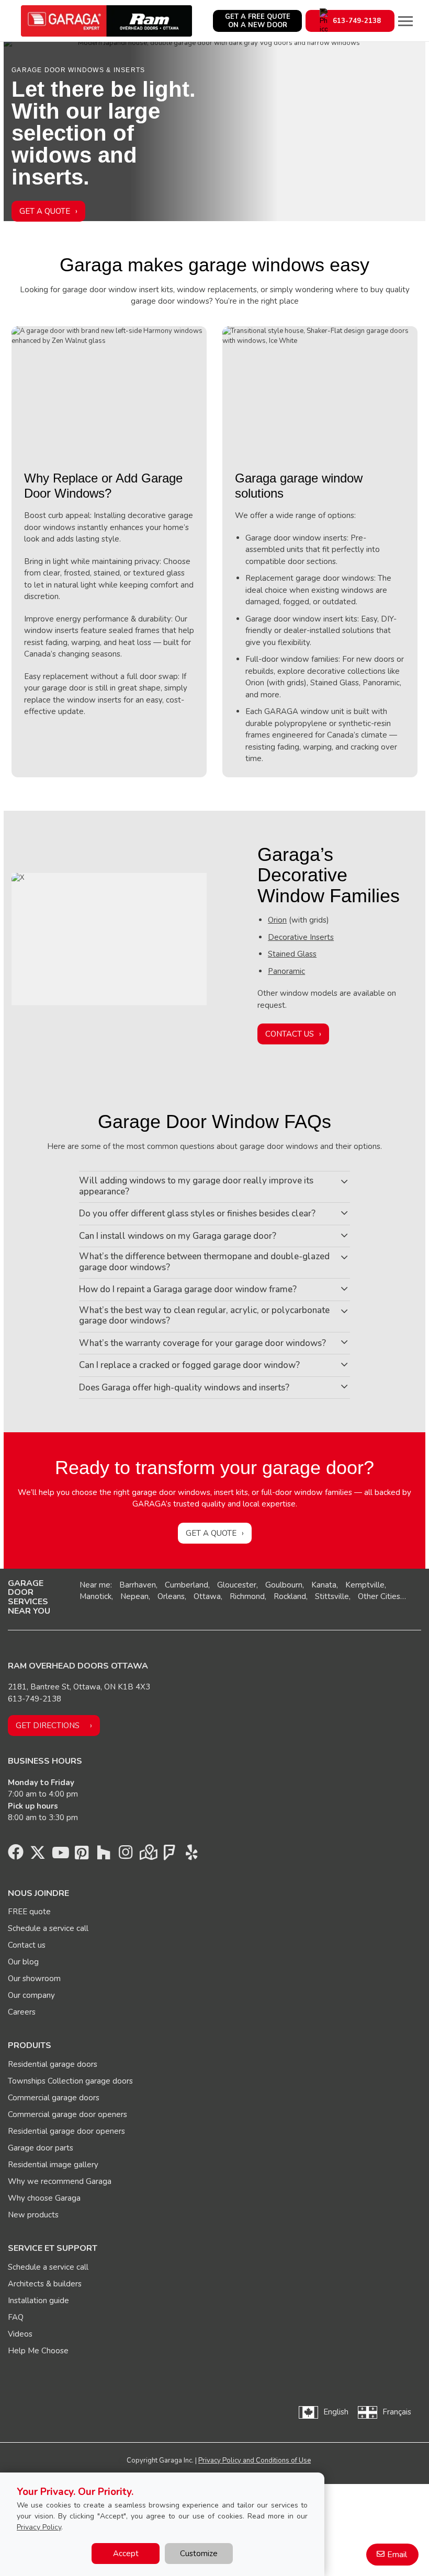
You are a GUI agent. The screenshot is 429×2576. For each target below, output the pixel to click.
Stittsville (332, 1596)
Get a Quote (45, 211)
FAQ (16, 2317)
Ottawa (207, 1596)
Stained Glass (292, 954)
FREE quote (29, 1912)
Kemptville (365, 1585)
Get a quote (211, 1533)
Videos (20, 2334)
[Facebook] (16, 1855)
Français (397, 2412)
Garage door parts (41, 2148)
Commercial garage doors (54, 2098)
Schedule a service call (48, 1928)
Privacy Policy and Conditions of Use (255, 2460)
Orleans (171, 1596)
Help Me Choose (38, 2351)
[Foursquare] (170, 1855)
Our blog (23, 1962)
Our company (31, 1995)
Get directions (48, 1726)
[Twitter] (38, 1855)
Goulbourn (284, 1585)
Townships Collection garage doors (70, 2081)
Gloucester (237, 1585)
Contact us (27, 1945)
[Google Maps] (148, 1855)
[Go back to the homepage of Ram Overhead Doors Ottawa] (106, 21)
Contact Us (290, 1034)
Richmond (247, 1596)
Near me (95, 1585)
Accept (126, 2554)
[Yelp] (191, 1855)
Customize (199, 2554)
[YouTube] (60, 1855)
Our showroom (34, 1979)
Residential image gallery (53, 2165)
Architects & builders (45, 2284)
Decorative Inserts (301, 937)
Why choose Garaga (44, 2198)
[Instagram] (126, 1855)
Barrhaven (138, 1585)
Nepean (134, 1596)
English (336, 2412)
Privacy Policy (39, 2527)
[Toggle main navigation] (405, 21)
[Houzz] (104, 1855)
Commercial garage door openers (67, 2114)
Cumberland (187, 1585)
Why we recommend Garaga (60, 2181)
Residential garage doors (53, 2064)
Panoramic (286, 971)
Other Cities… (382, 1596)
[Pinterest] (82, 1855)
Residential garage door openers (66, 2131)
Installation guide (38, 2301)
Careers (22, 2012)
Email (397, 2555)
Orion (277, 920)
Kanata (324, 1585)
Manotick (95, 1596)
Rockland (290, 1596)
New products (33, 2215)
